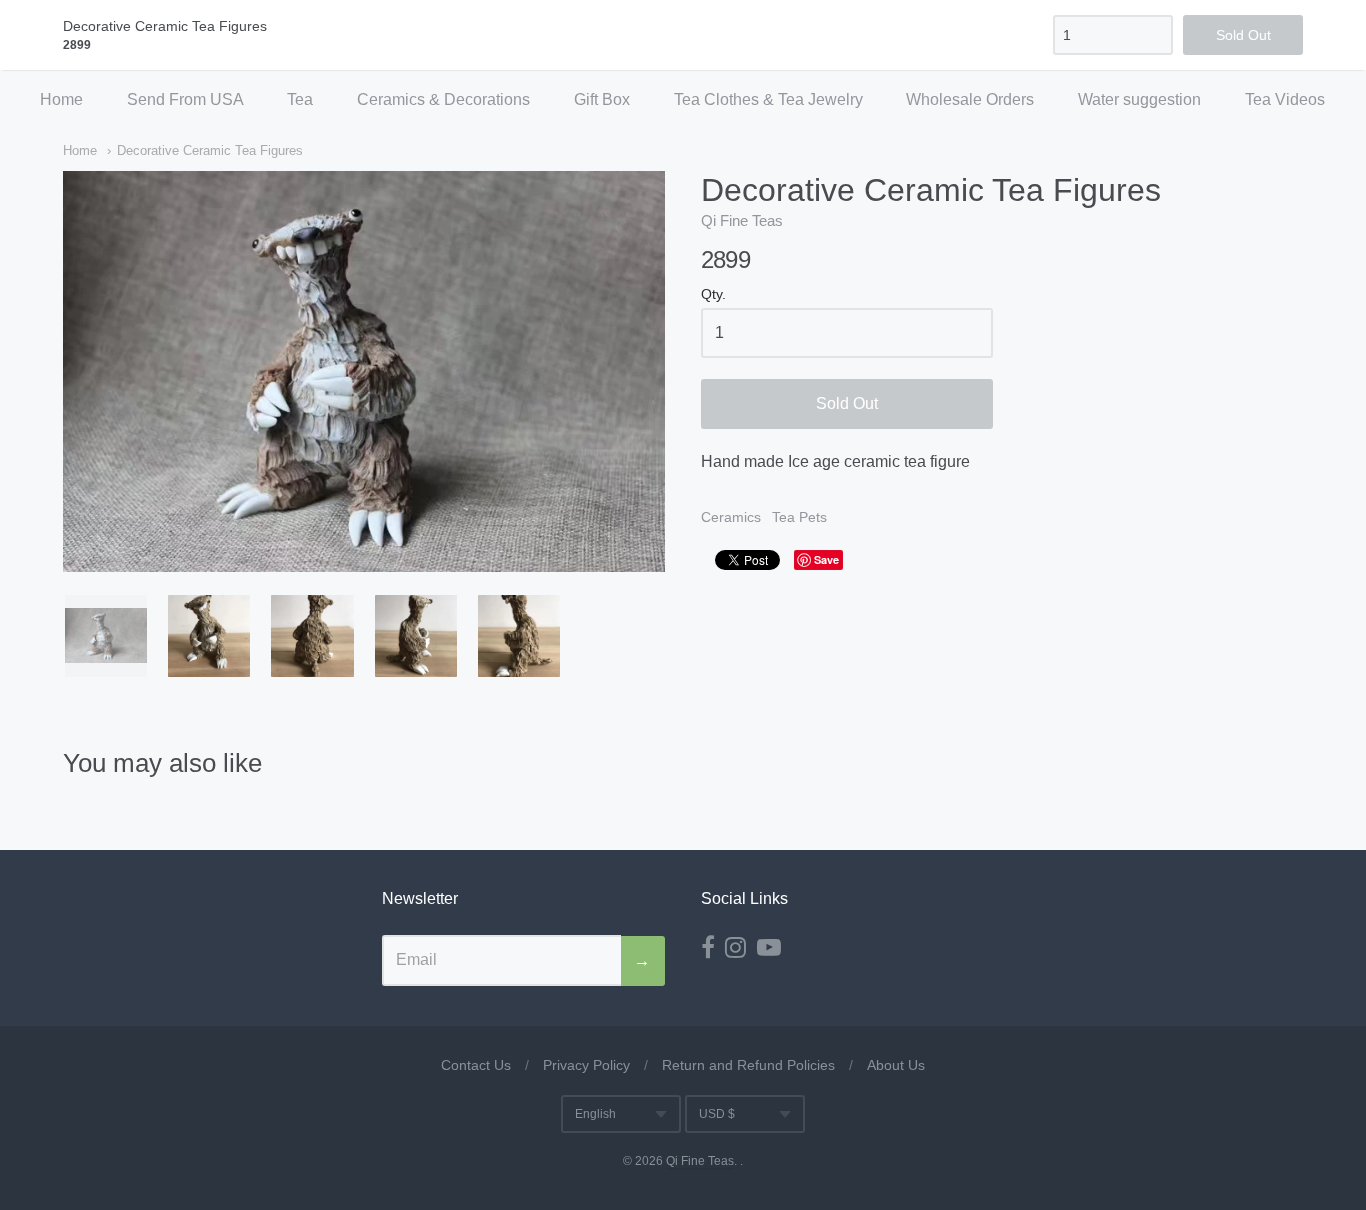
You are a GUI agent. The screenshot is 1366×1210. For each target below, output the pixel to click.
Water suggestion (1139, 99)
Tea (300, 99)
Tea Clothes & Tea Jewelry (768, 99)
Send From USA (185, 99)
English (595, 1114)
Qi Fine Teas (742, 220)
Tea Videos (1285, 99)
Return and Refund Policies (748, 1065)
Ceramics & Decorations (443, 99)
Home (61, 99)
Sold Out (847, 403)
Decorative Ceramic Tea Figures (210, 150)
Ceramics (731, 517)
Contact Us (476, 1065)
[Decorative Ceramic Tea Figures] (106, 636)
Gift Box (602, 99)
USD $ (717, 1114)
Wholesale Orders (970, 99)
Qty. (713, 294)
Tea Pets (799, 517)
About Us (896, 1065)
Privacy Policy (586, 1065)
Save (826, 559)
